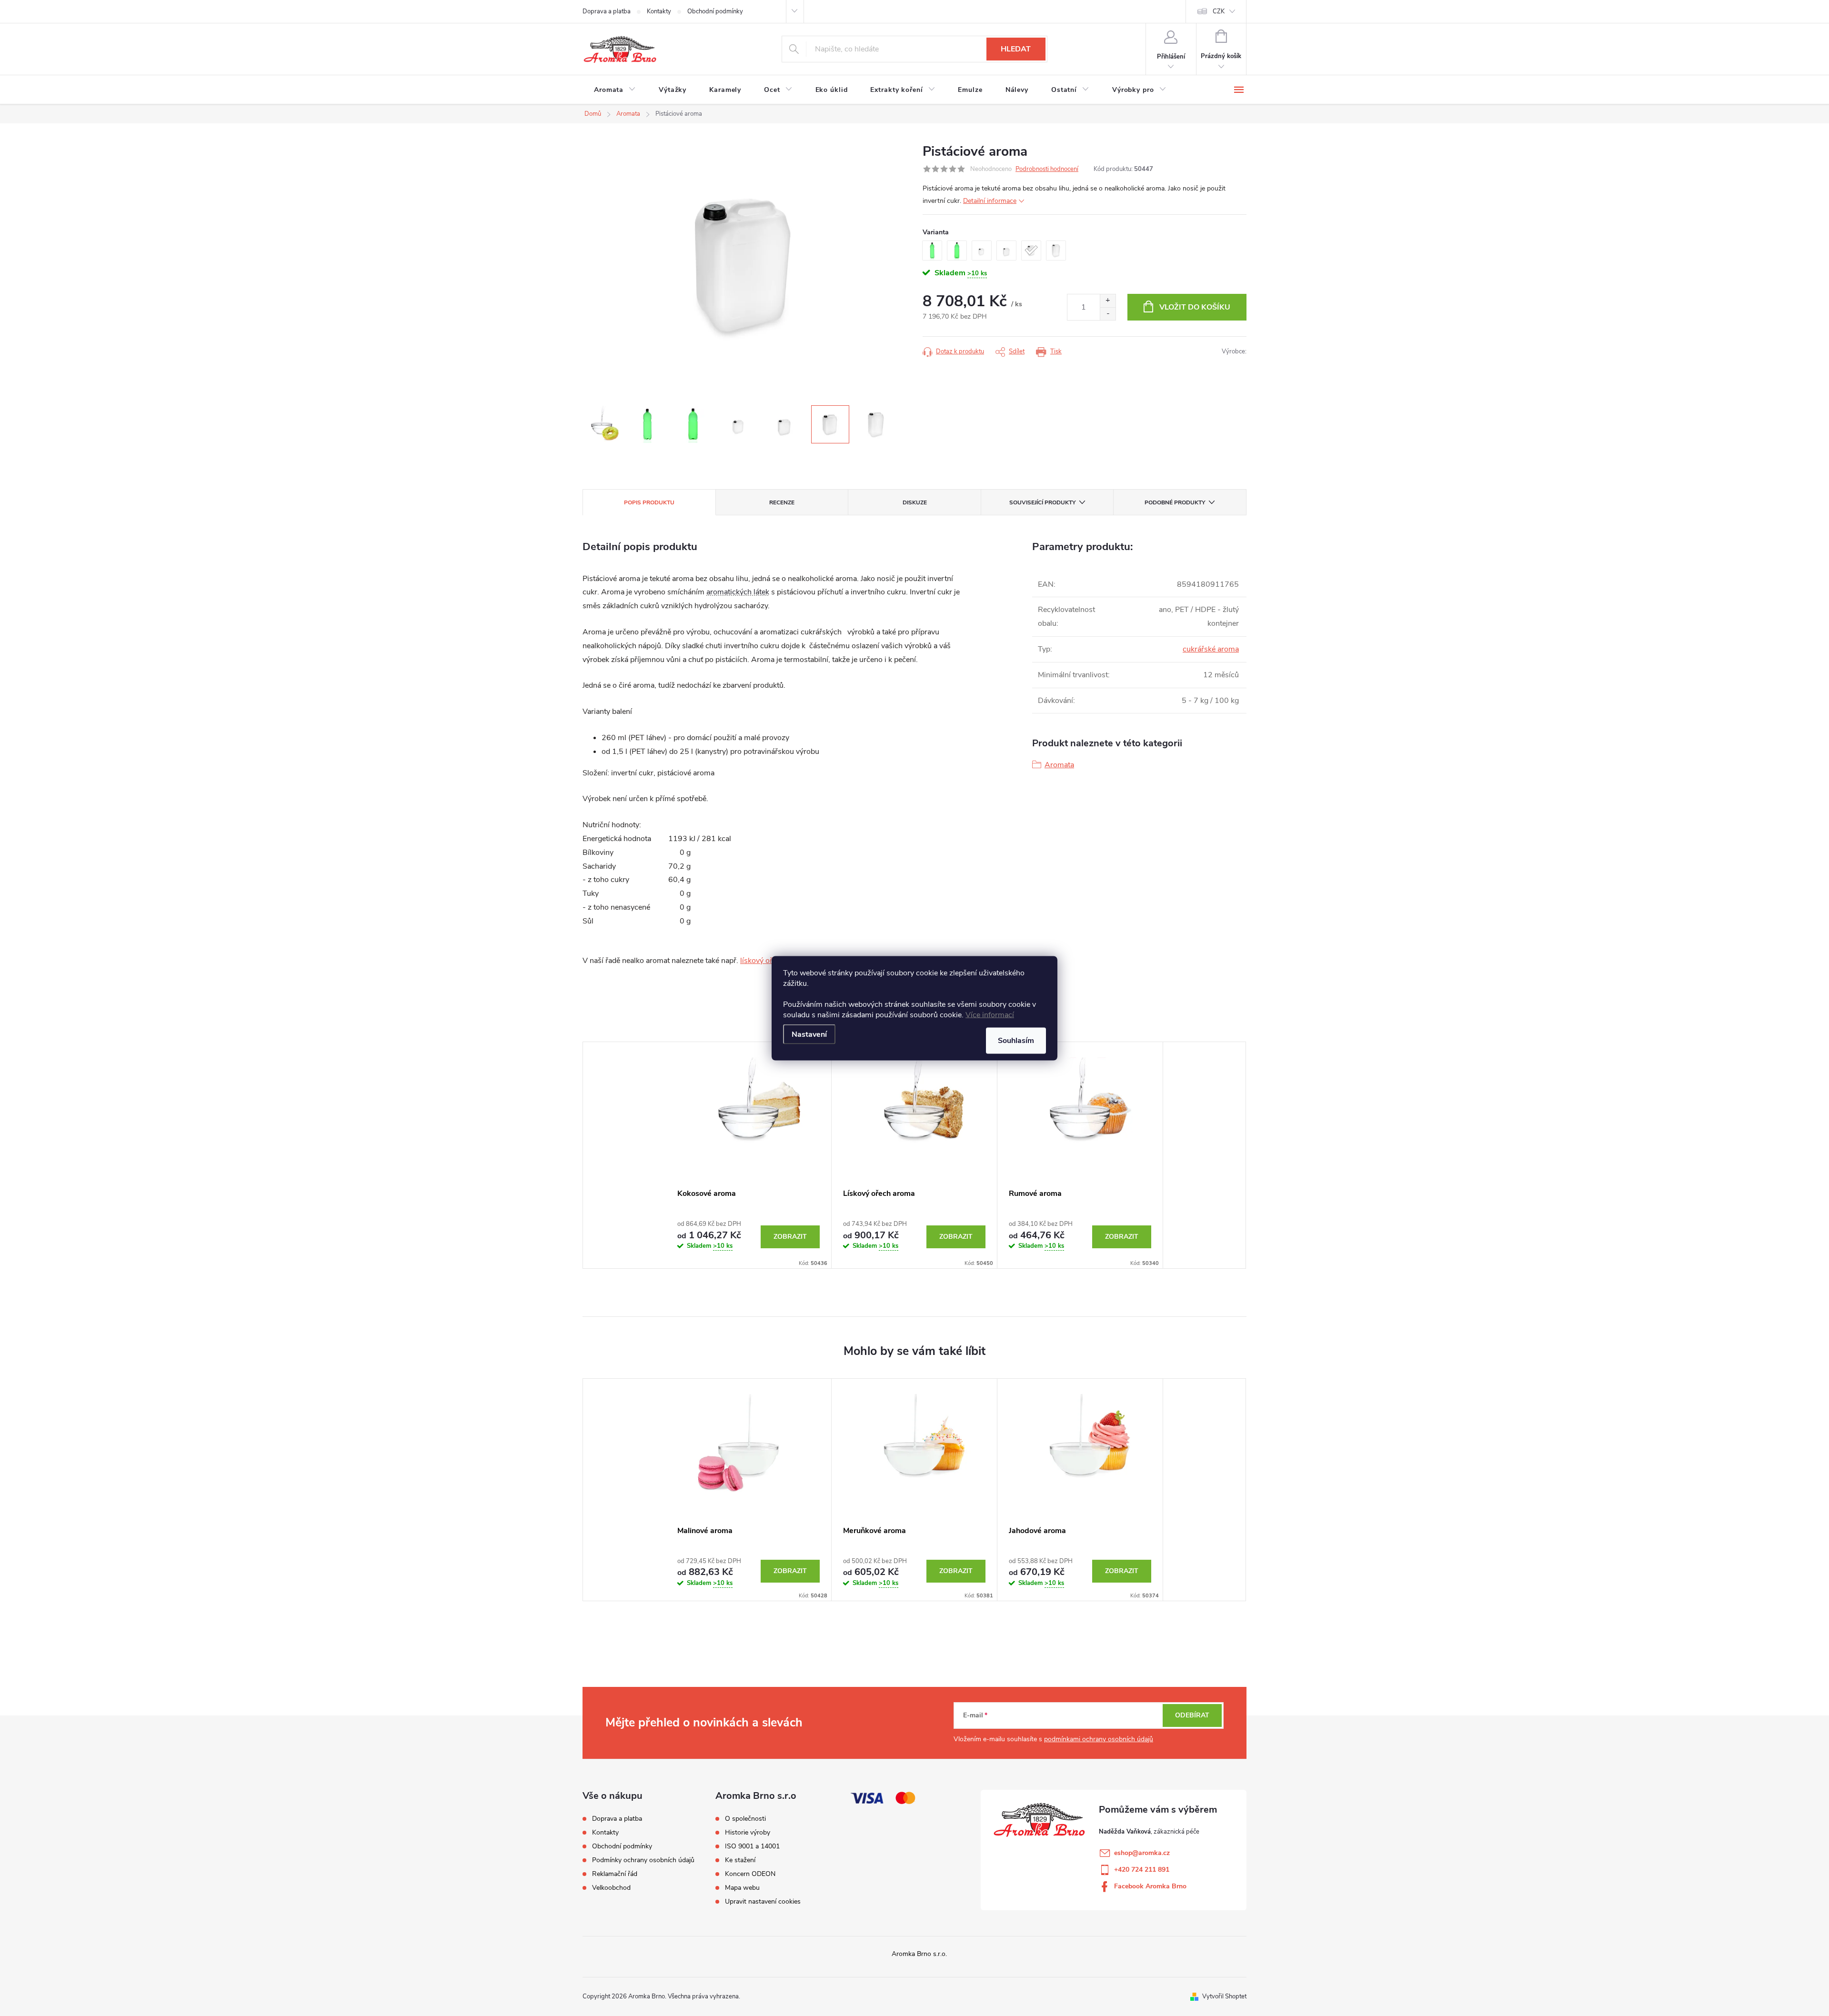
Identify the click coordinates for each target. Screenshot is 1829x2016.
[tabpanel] (749, 1155)
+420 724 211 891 (1142, 1870)
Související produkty (1042, 502)
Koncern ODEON (750, 1874)
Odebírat (1192, 1715)
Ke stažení (740, 1860)
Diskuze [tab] (915, 502)
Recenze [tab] (782, 502)
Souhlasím (1016, 1040)
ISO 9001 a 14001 (752, 1846)
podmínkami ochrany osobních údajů (1099, 1739)
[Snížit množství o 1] (1108, 314)
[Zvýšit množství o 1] (1108, 301)
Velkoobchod (611, 1888)
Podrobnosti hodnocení (1047, 169)
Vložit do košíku (1195, 307)
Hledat (1016, 49)
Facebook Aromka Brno (1150, 1886)
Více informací (990, 1014)
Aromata (1059, 765)
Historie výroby (748, 1833)
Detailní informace (990, 201)
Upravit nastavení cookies (763, 1902)
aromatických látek (738, 592)
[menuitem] (615, 90)
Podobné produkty (1175, 502)
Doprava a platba (607, 11)
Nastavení (809, 1034)
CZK (1219, 11)
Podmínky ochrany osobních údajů (643, 1860)
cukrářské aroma (1211, 649)
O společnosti (745, 1819)
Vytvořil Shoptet (1224, 1996)
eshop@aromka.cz (1142, 1853)
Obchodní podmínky (715, 11)
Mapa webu (742, 1888)
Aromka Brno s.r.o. (919, 1954)
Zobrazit (790, 1237)
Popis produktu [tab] (649, 502)
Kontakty (659, 11)
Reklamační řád (615, 1874)
